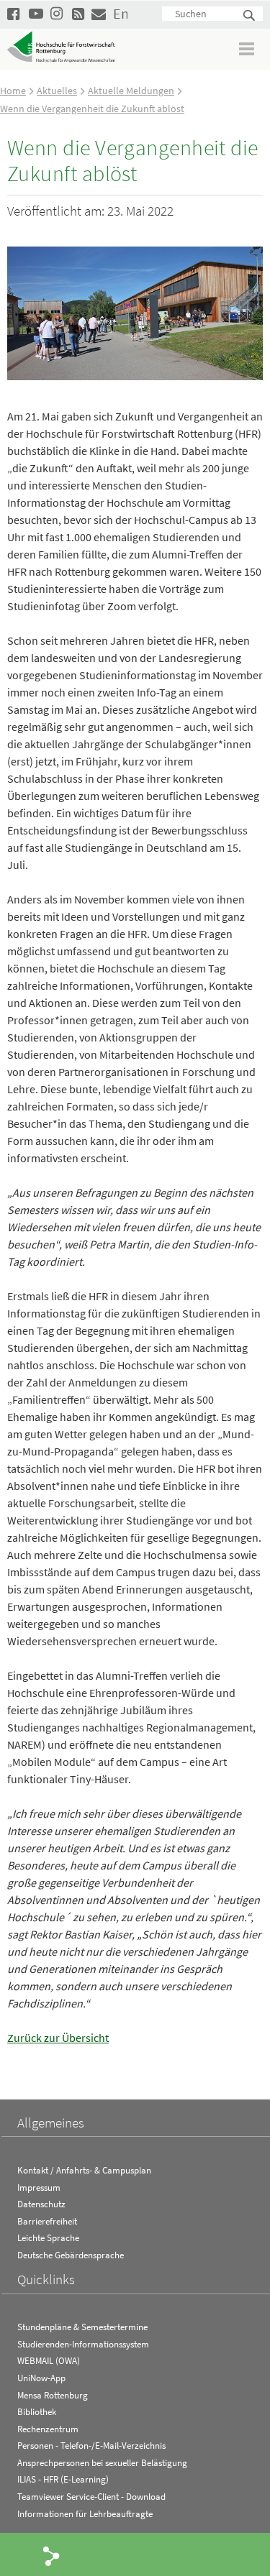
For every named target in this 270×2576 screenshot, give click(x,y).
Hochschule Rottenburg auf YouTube (36, 13)
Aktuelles (57, 91)
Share (52, 2555)
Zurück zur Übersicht (58, 2038)
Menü (247, 49)
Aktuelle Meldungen (131, 91)
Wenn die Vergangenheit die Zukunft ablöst (92, 109)
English (120, 13)
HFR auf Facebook (14, 13)
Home (13, 91)
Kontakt (99, 13)
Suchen (250, 16)
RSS (79, 13)
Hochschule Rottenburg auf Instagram (58, 13)
